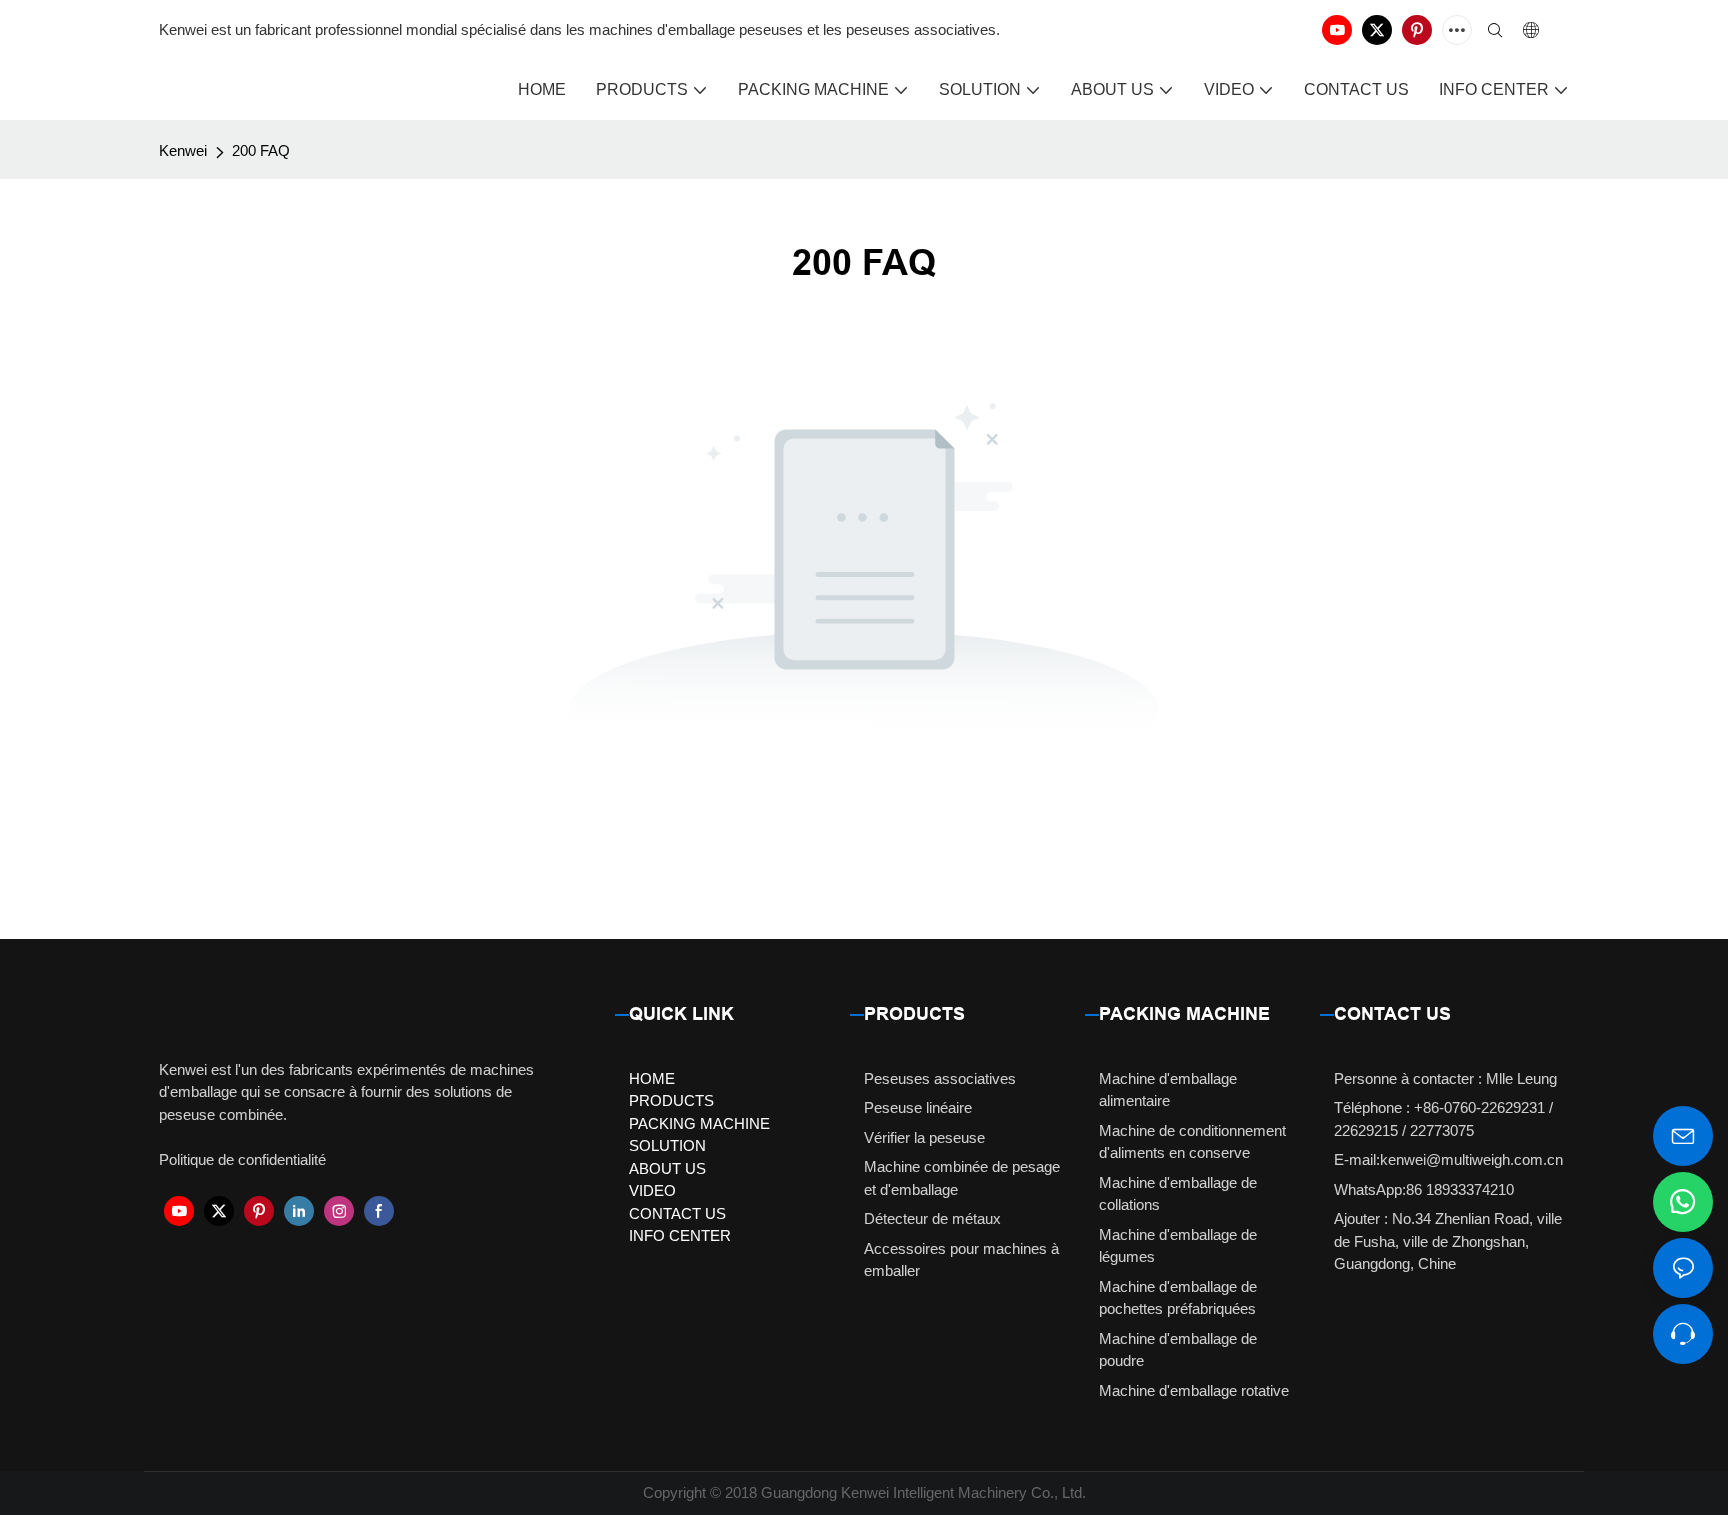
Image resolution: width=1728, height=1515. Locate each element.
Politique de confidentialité (242, 1159)
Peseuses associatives (940, 1078)
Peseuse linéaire (918, 1107)
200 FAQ (261, 150)
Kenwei (183, 150)
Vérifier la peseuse (924, 1137)
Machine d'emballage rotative (1194, 1390)
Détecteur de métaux (932, 1218)
